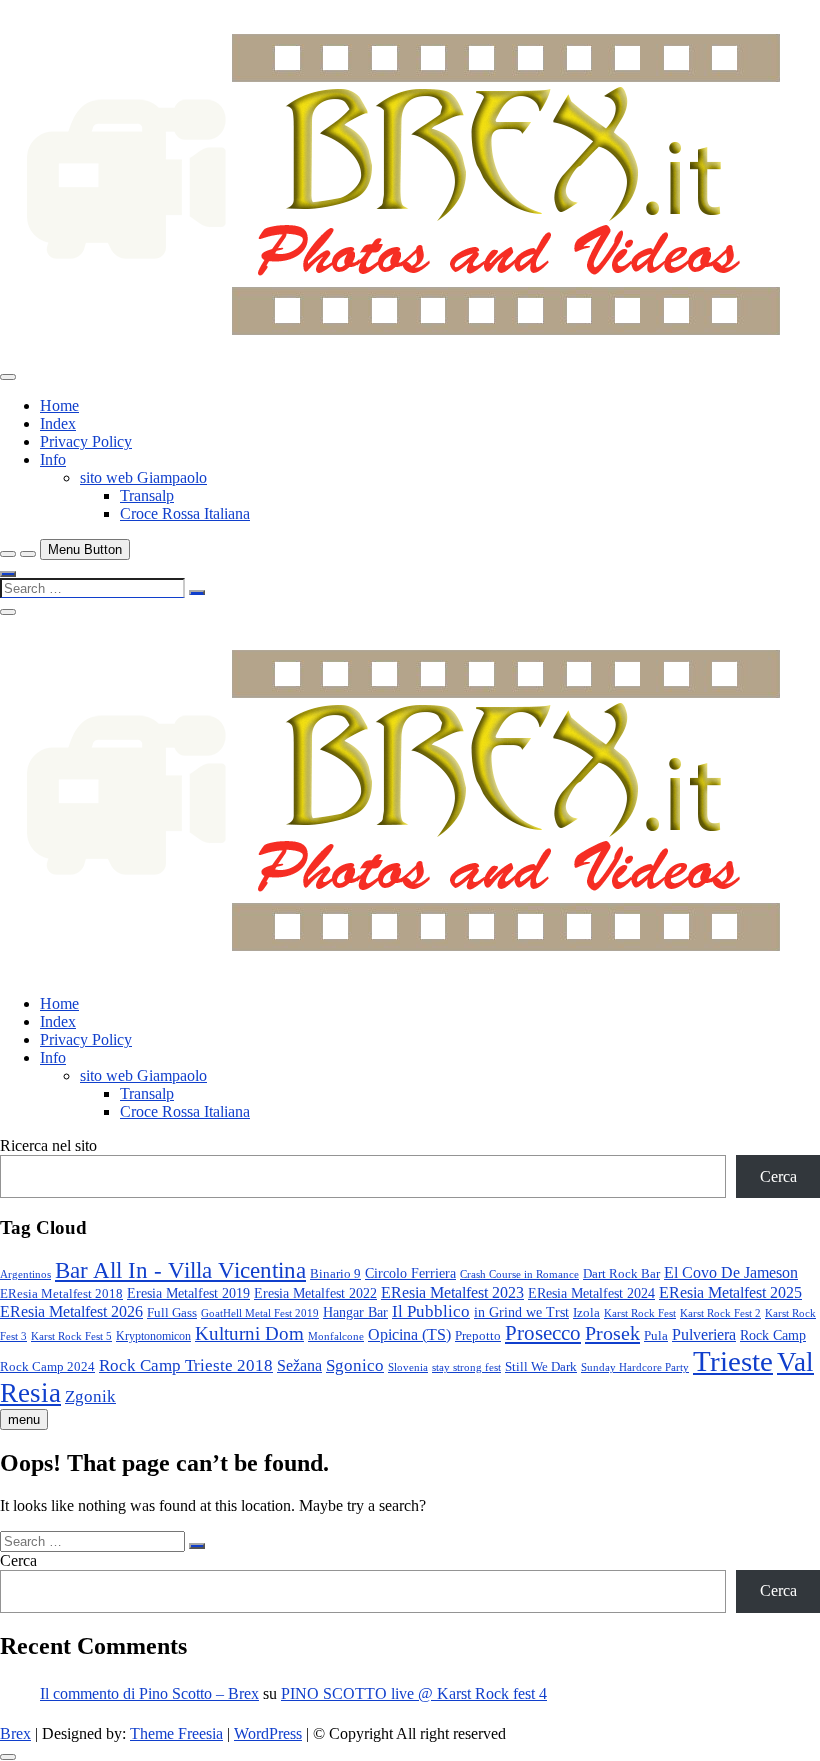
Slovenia (408, 1367)
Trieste (733, 1361)
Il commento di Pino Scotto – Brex (149, 1693)
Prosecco (543, 1333)
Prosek (612, 1333)
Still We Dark (541, 1366)
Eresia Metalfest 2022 (315, 1293)
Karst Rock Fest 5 (71, 1336)
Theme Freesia (176, 1733)
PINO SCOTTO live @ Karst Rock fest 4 (414, 1693)
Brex (15, 1733)
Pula (656, 1335)
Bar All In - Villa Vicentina (180, 1270)
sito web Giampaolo (143, 477)
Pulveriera (704, 1334)
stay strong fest (466, 1367)
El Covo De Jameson (731, 1272)
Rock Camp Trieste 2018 (186, 1365)
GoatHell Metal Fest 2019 (260, 1313)
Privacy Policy (86, 441)
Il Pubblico (431, 1311)
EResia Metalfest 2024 (591, 1293)
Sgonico (355, 1365)
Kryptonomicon (153, 1336)
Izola (586, 1313)
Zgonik (90, 1396)
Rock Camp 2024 (47, 1366)
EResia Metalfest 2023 (452, 1292)
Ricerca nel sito (48, 1145)
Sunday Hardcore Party (635, 1367)
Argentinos (25, 1274)
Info (53, 459)
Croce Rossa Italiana (185, 513)
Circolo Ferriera (410, 1273)
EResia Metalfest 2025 (730, 1292)
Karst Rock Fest (640, 1313)
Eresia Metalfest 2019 (188, 1293)
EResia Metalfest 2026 (71, 1311)
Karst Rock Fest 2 (720, 1313)
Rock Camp (773, 1335)
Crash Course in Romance (519, 1274)
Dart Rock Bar (621, 1273)
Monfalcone (336, 1336)
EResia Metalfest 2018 (61, 1294)
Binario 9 (335, 1273)
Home (59, 405)
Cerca (778, 1176)
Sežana (299, 1365)
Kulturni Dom (249, 1333)
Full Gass (172, 1312)
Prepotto (478, 1335)
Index (58, 423)
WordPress (268, 1733)
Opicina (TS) (409, 1334)
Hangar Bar (355, 1312)
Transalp (147, 495)
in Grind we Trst (521, 1312)
